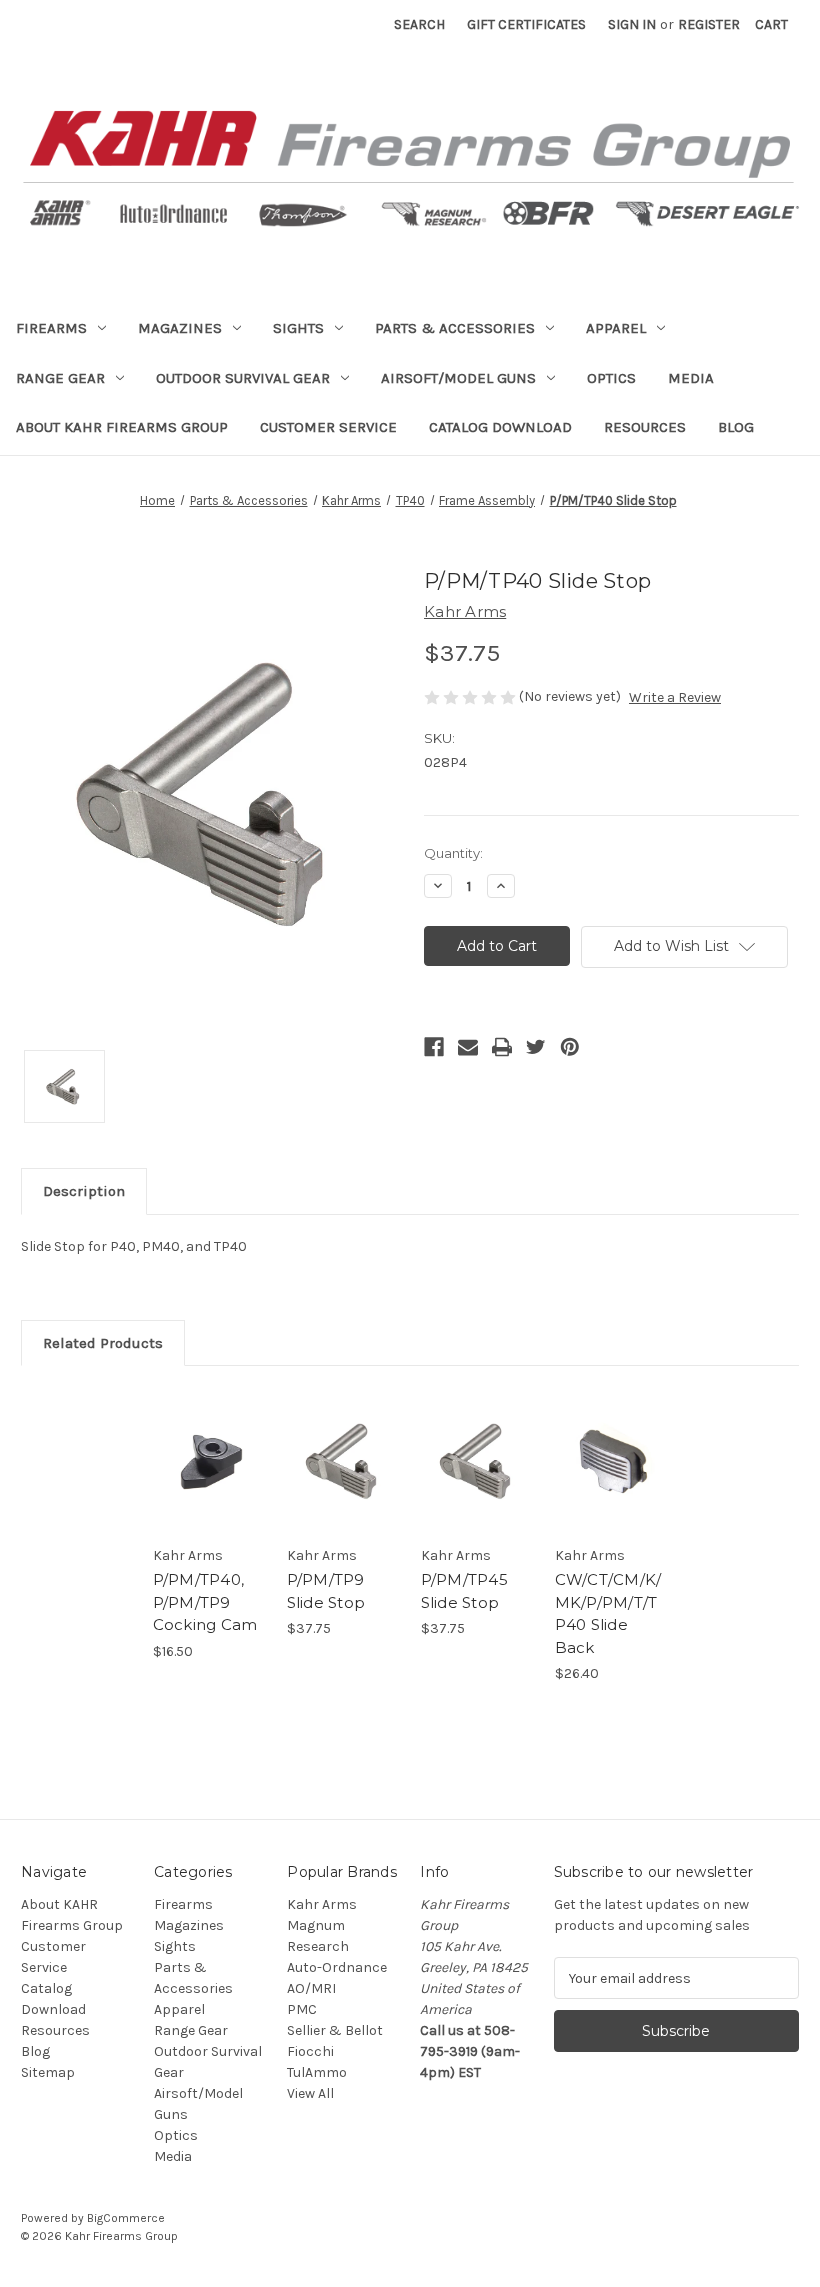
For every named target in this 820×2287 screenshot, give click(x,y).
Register (709, 24)
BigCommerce (126, 2218)
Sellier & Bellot (335, 2030)
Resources (645, 427)
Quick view (209, 1436)
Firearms (51, 328)
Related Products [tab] (103, 1343)
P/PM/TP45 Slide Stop (464, 1591)
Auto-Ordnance (337, 1967)
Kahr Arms (322, 1904)
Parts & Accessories (455, 328)
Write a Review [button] (675, 697)
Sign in (632, 24)
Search (419, 24)
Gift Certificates (526, 24)
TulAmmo (317, 2072)
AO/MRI (311, 1988)
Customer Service (328, 427)
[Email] (468, 1047)
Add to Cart (209, 1485)
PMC (302, 2009)
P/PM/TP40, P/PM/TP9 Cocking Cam (205, 1602)
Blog (736, 427)
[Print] (502, 1047)
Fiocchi (310, 2051)
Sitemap (48, 2072)
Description (84, 1191)
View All (310, 2093)
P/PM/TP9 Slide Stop (326, 1591)
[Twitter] (536, 1047)
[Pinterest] (570, 1047)
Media (691, 378)
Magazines (180, 328)
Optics (611, 378)
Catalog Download (500, 427)
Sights (298, 328)
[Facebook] (434, 1047)
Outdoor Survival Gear (243, 378)
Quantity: (453, 853)
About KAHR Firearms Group (122, 427)
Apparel (616, 328)
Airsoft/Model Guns (458, 378)
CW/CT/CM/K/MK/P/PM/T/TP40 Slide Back (608, 1613)
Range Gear (60, 378)
